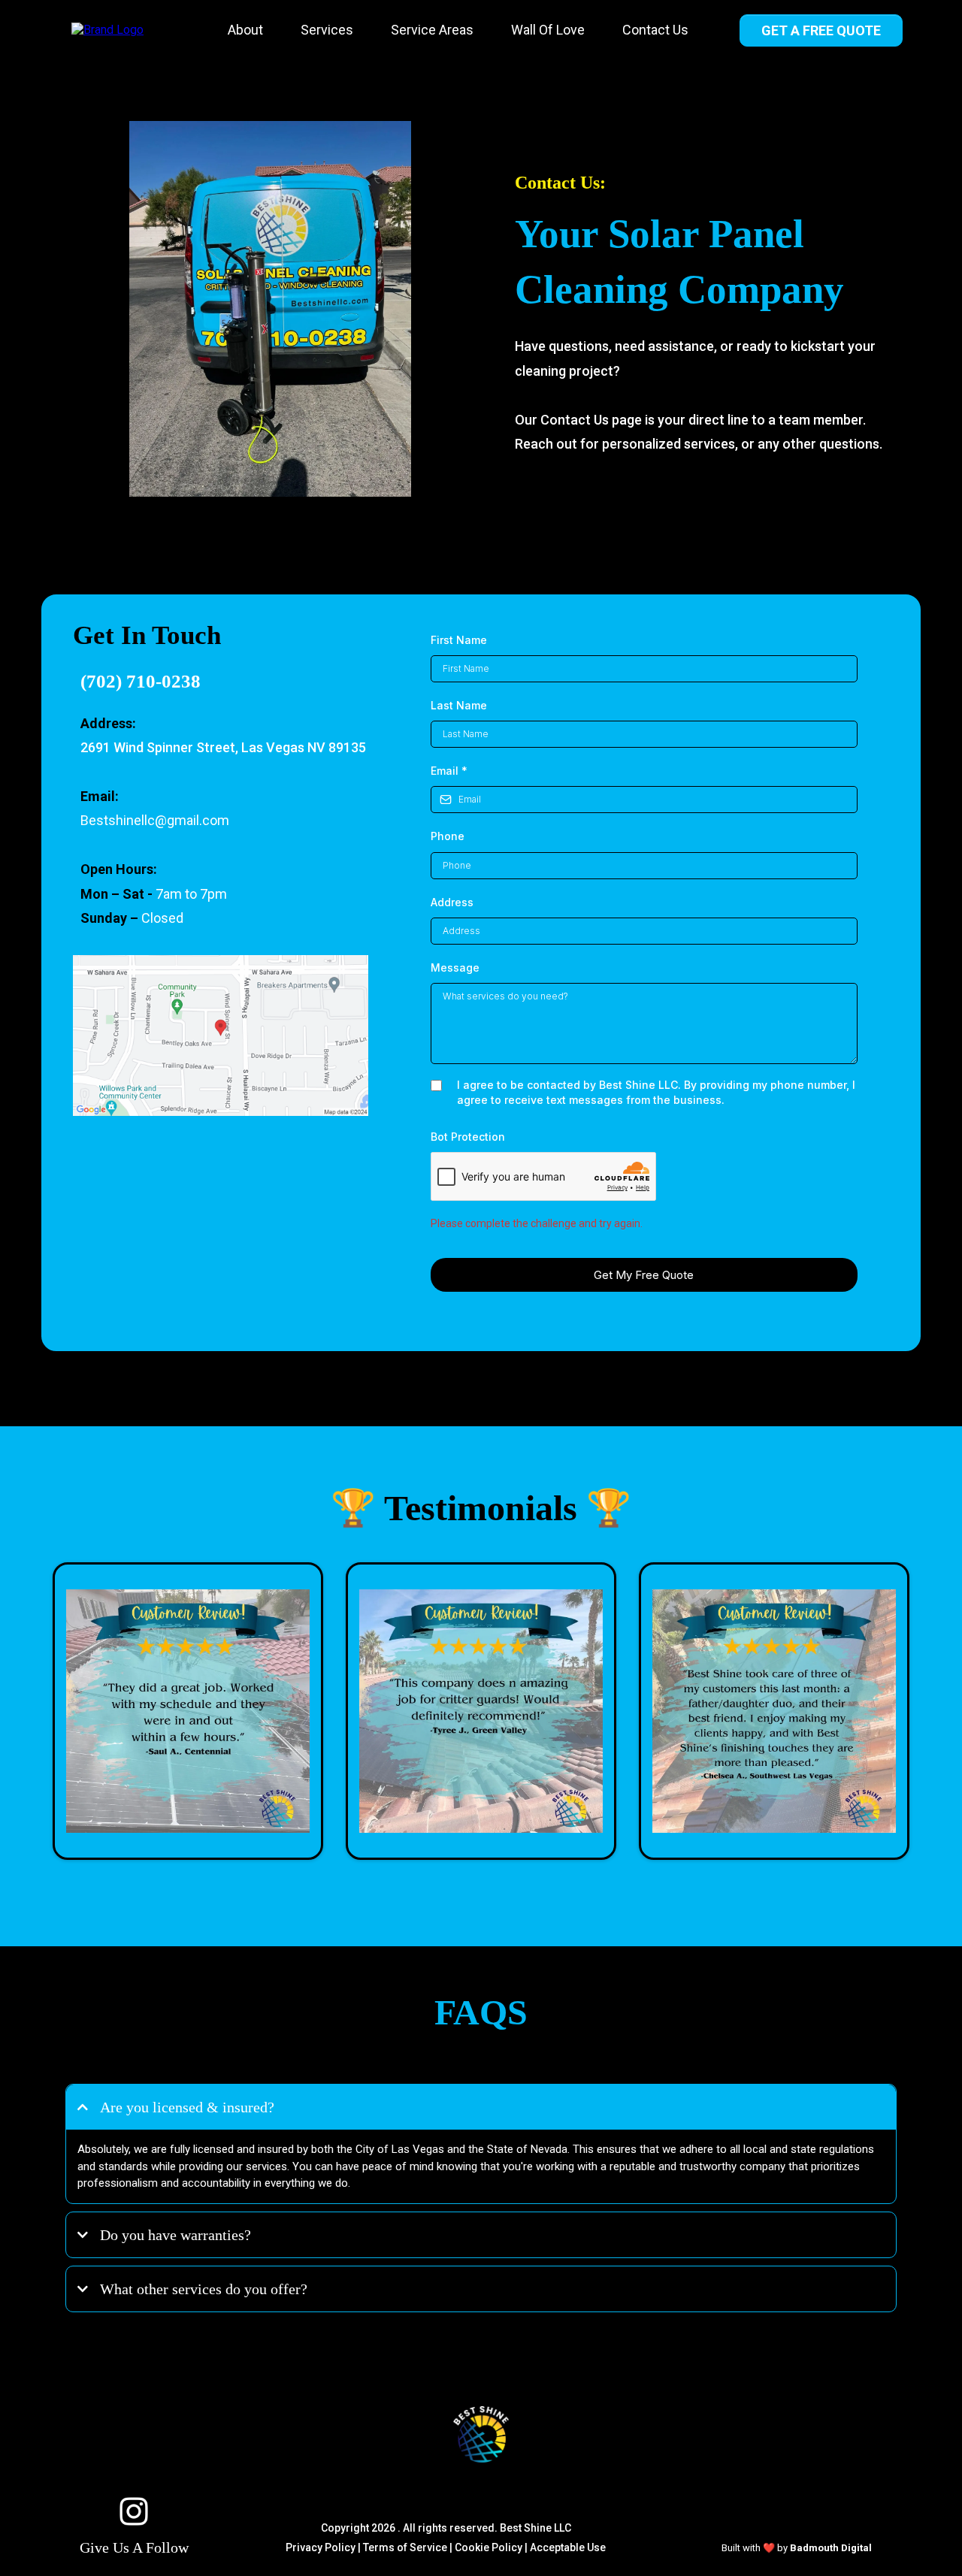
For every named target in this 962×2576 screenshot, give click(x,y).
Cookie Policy (489, 2547)
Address (452, 902)
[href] (221, 1036)
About (245, 30)
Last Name (459, 705)
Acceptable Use (568, 2547)
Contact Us (655, 30)
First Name (459, 640)
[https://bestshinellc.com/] (107, 30)
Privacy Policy (321, 2547)
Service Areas (432, 30)
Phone (448, 836)
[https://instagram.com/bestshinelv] (134, 2511)
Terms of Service (405, 2547)
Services (327, 30)
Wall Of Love (548, 30)
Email (449, 771)
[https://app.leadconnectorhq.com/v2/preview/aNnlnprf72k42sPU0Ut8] (481, 2434)
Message (455, 968)
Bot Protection (468, 1137)
